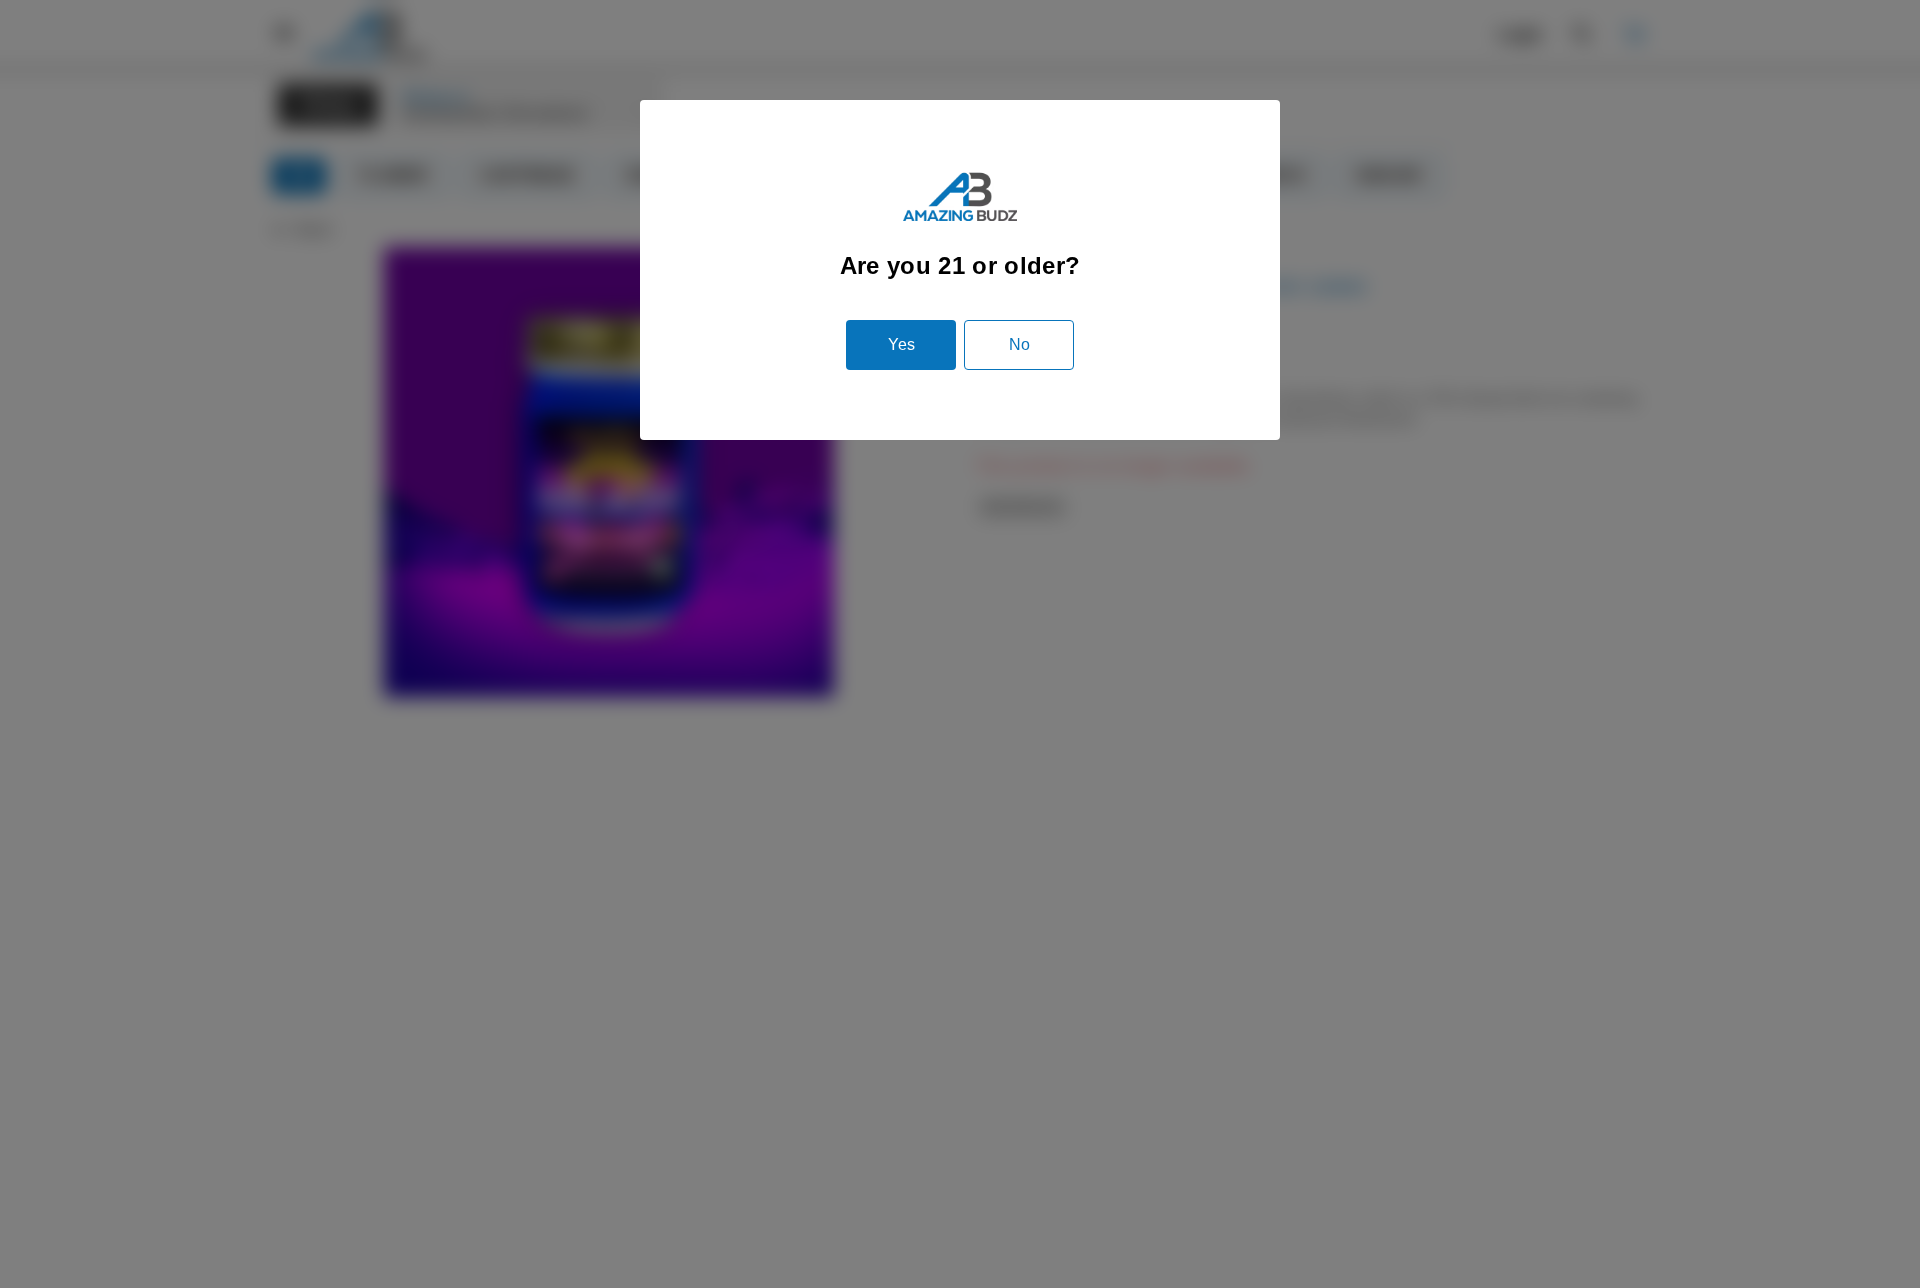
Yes (901, 344)
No (1019, 344)
